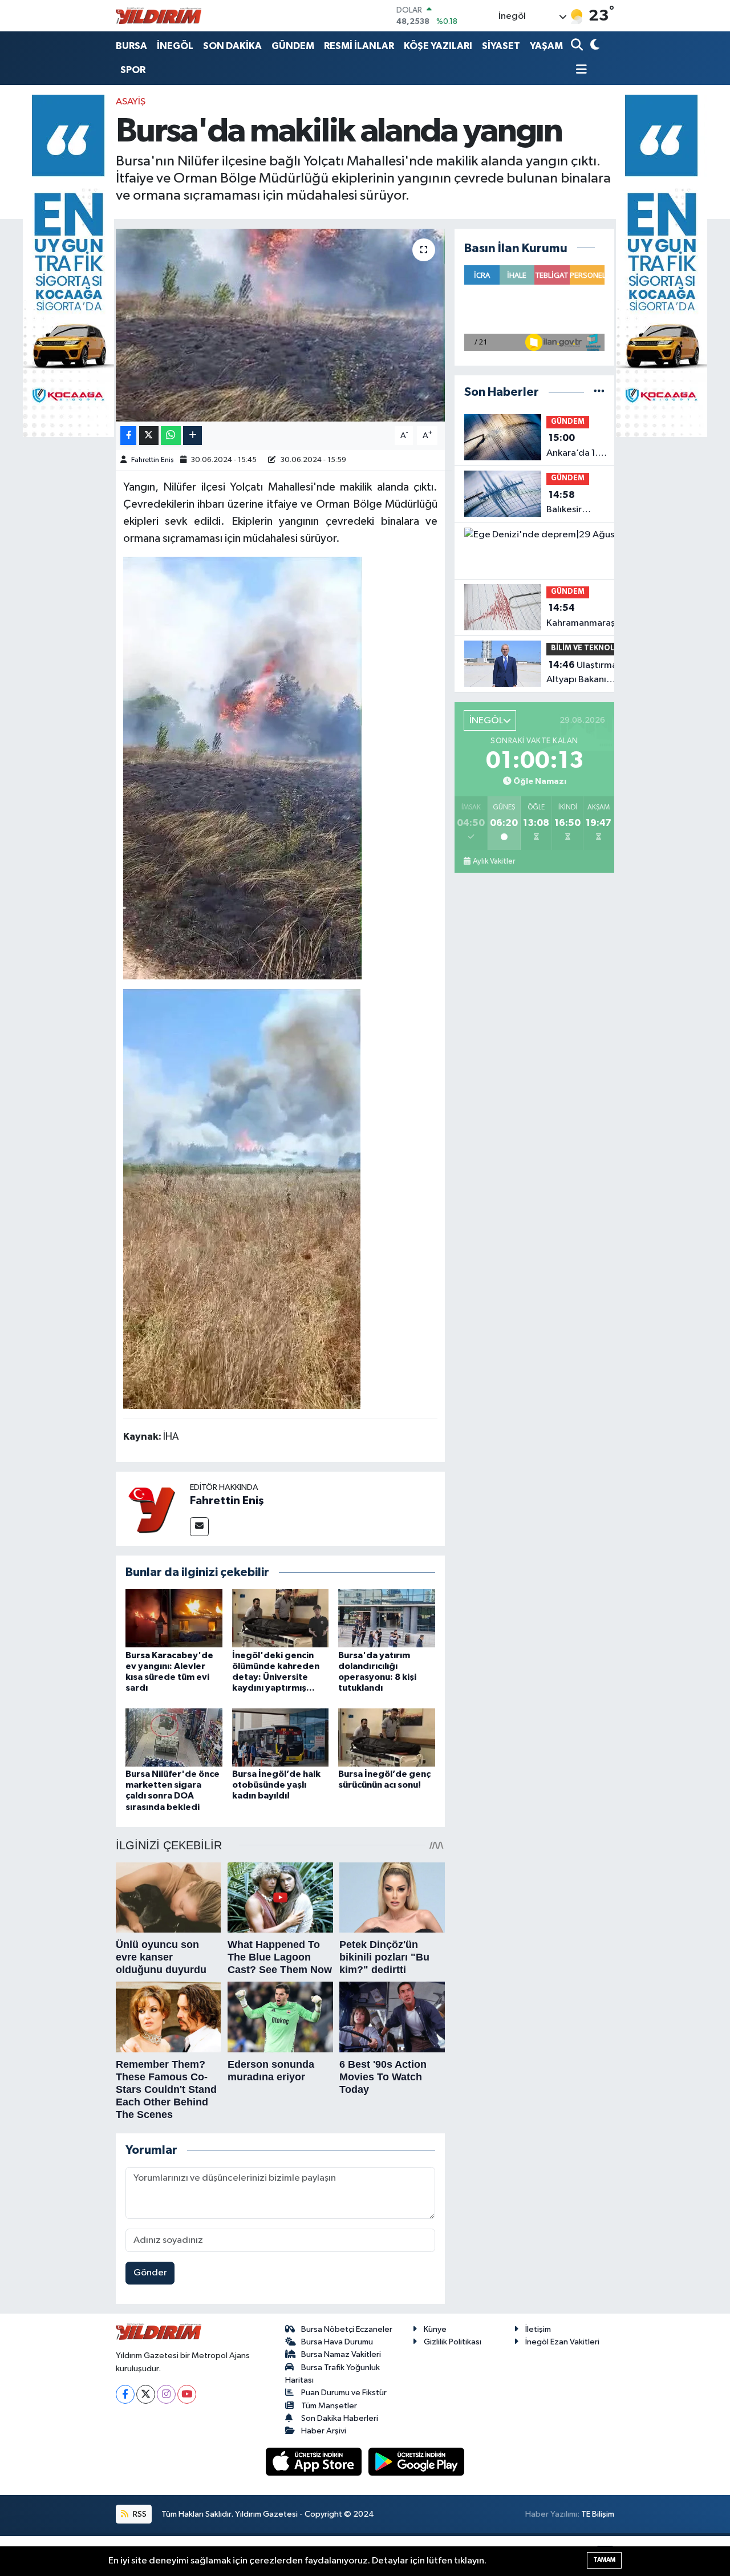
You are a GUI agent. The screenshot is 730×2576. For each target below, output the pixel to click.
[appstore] (315, 2462)
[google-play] (417, 2462)
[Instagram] (166, 2394)
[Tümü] (599, 392)
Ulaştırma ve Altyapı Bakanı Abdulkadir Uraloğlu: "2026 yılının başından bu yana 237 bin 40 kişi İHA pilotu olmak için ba (588, 674)
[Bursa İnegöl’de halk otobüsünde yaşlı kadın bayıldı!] (281, 1737)
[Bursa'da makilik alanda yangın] (280, 325)
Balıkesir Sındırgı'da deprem (570, 504)
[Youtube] (187, 2394)
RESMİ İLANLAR (359, 46)
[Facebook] (125, 2394)
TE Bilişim (598, 2514)
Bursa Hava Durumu (337, 2342)
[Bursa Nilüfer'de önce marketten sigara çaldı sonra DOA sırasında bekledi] (174, 1737)
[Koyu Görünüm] (593, 46)
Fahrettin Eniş (153, 460)
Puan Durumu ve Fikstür (344, 2393)
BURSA (131, 46)
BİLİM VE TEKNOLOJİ (588, 648)
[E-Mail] (199, 1527)
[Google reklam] (68, 266)
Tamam (604, 2560)
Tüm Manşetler (329, 2406)
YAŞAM (546, 46)
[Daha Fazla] (192, 436)
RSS (139, 2514)
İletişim (538, 2329)
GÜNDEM (293, 46)
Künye (435, 2329)
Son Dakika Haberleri (340, 2418)
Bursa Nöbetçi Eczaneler (347, 2329)
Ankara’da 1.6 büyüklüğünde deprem (577, 447)
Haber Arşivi (324, 2431)
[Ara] (578, 46)
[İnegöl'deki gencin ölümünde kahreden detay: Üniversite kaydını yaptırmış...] (281, 1618)
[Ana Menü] (579, 70)
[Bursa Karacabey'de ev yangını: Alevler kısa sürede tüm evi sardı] (174, 1618)
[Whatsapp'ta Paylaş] (171, 436)
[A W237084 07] (242, 1198)
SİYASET (501, 46)
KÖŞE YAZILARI (438, 46)
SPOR (133, 70)
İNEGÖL (175, 46)
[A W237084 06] (242, 767)
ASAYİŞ (131, 102)
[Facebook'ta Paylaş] (128, 436)
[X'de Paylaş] (149, 436)
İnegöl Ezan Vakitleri (562, 2342)
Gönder (150, 2273)
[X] (146, 2394)
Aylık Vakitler (494, 861)
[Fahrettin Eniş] (153, 1508)
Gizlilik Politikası (453, 2342)
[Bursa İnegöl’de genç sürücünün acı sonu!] (387, 1737)
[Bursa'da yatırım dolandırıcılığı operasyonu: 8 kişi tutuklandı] (387, 1618)
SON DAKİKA (232, 46)
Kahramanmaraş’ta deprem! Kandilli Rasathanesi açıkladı (587, 617)
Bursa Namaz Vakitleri (341, 2354)
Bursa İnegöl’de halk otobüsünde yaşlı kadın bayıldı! (276, 1785)
